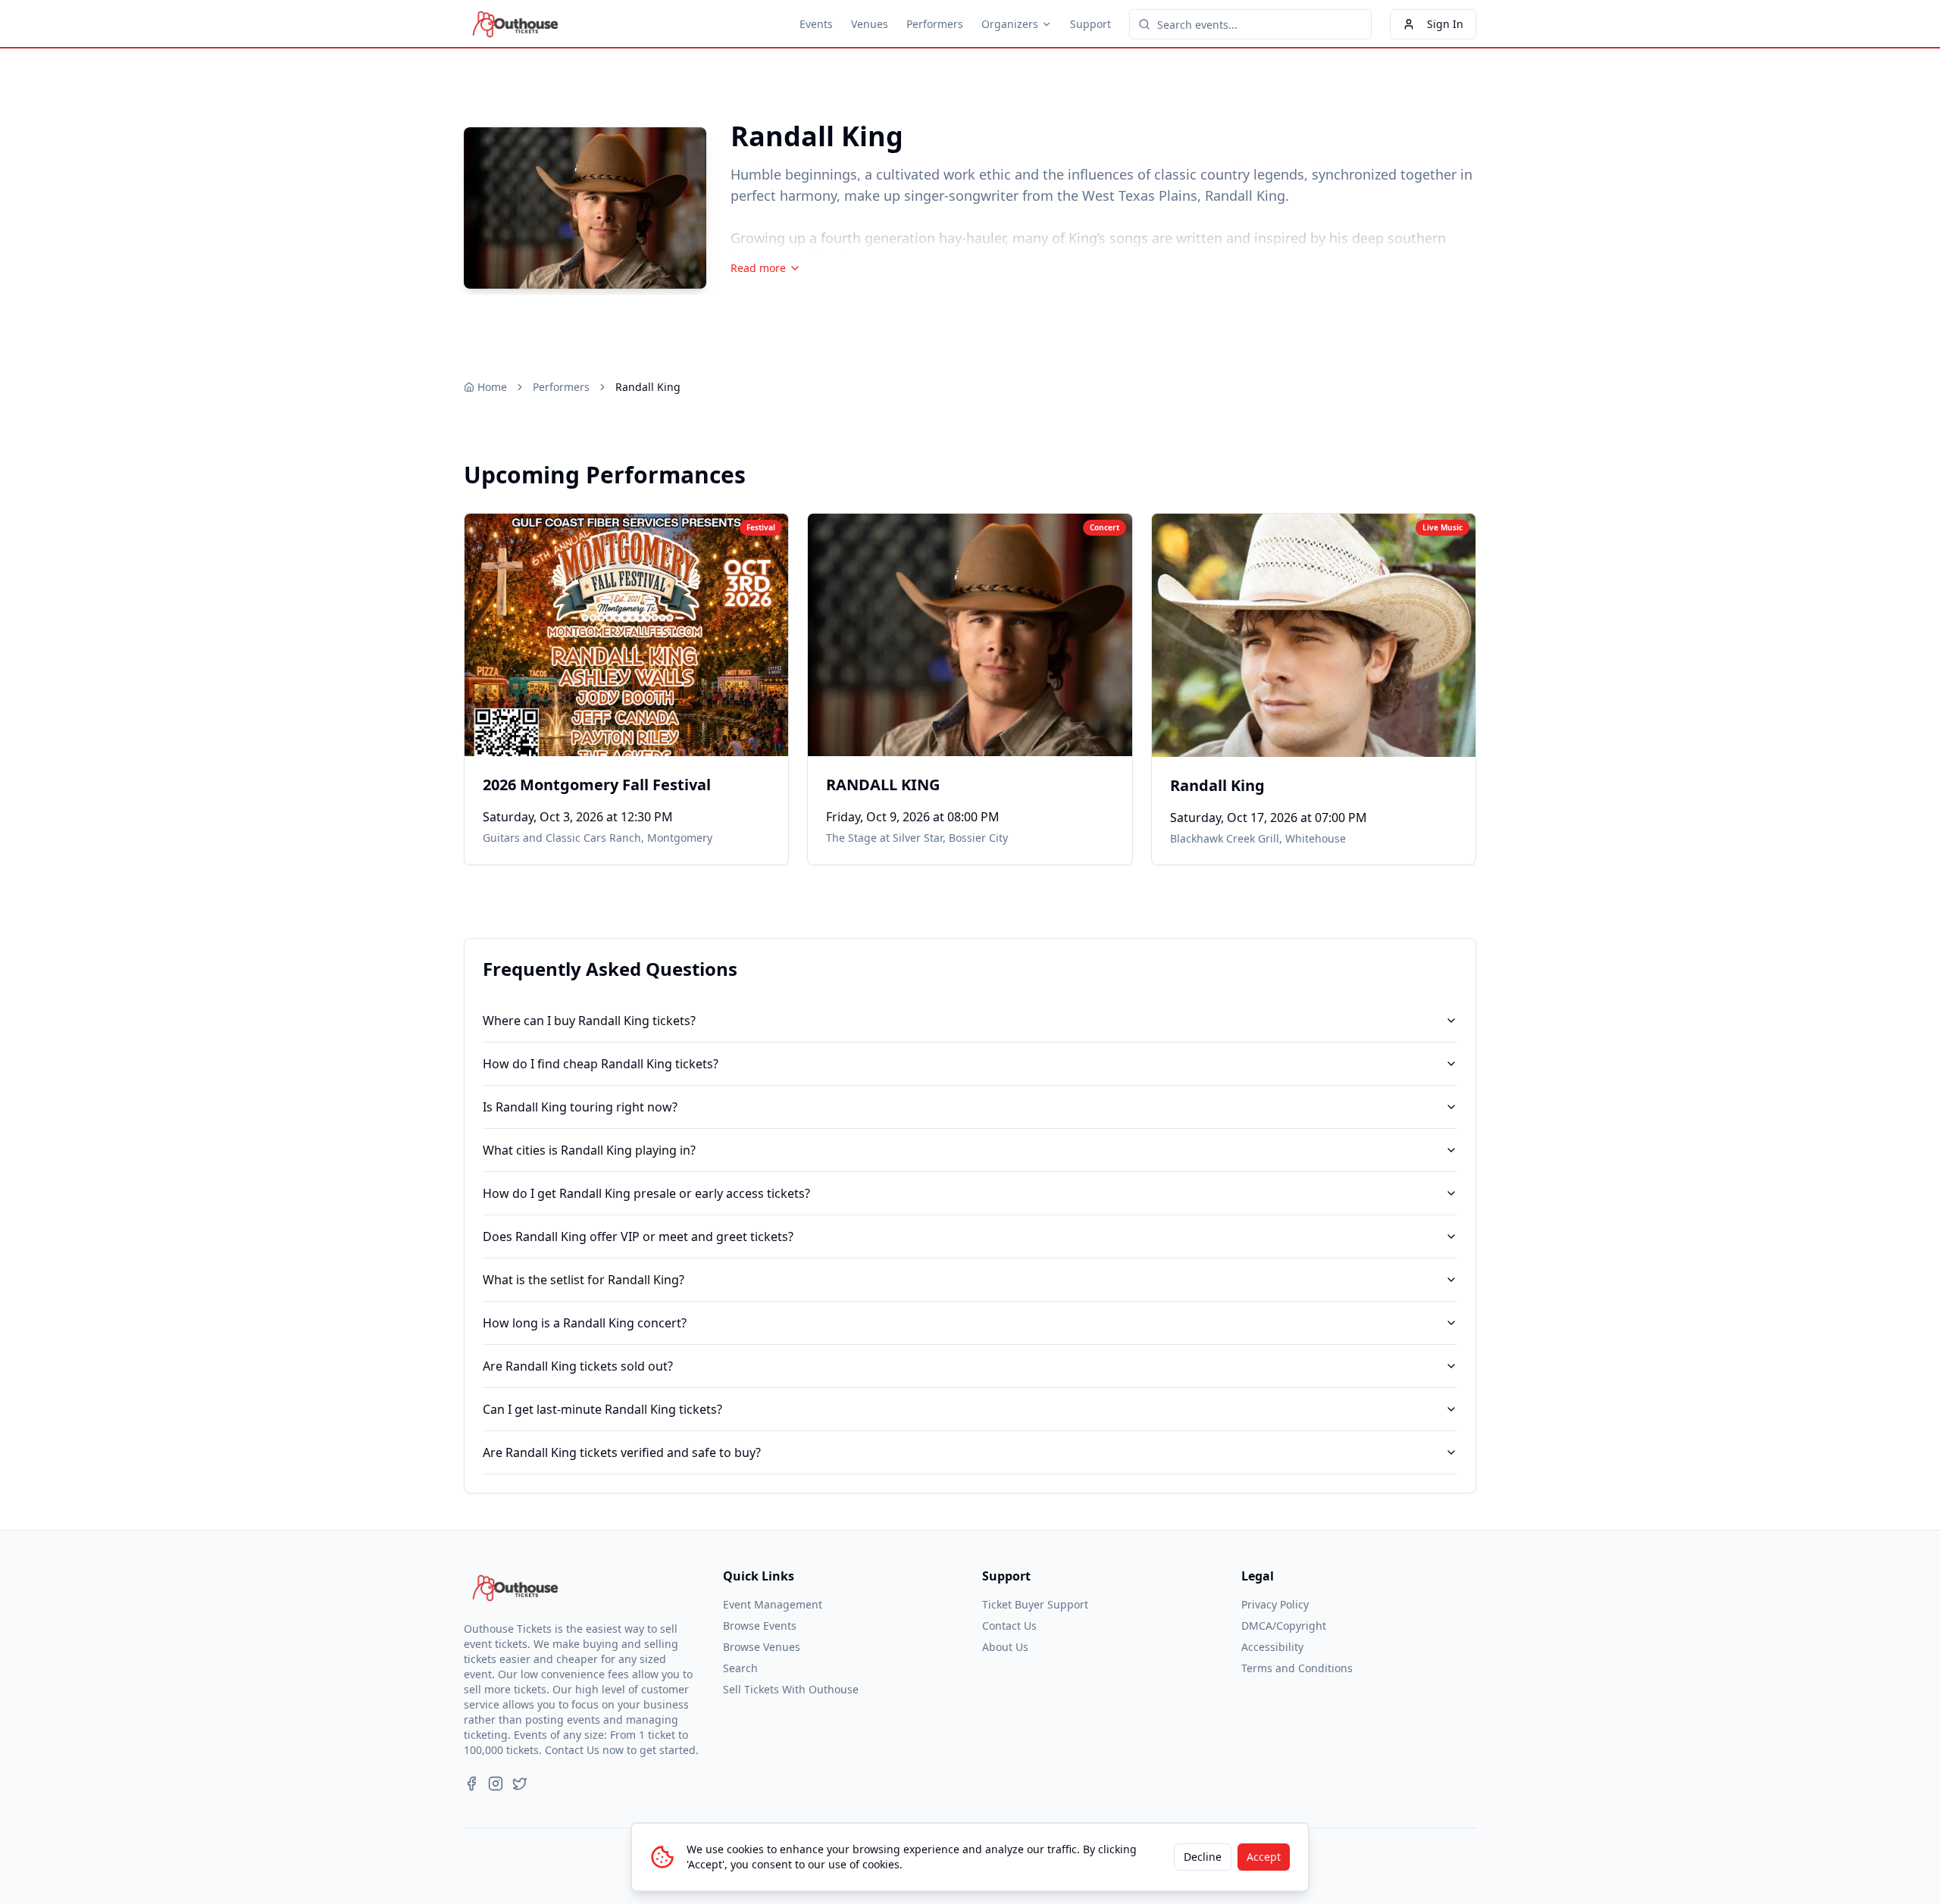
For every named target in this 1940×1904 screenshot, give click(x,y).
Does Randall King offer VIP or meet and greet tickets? (638, 1237)
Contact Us (1009, 1626)
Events (816, 24)
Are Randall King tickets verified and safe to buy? (622, 1452)
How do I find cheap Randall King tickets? (601, 1064)
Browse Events (760, 1626)
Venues (870, 24)
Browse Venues (762, 1647)
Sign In (1445, 24)
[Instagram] (496, 1784)
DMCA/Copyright (1284, 1626)
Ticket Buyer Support (1035, 1604)
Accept (1264, 1857)
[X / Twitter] (520, 1784)
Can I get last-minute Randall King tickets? (602, 1409)
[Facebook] (471, 1784)
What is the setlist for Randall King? (584, 1280)
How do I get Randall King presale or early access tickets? (646, 1193)
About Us (1005, 1647)
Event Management (773, 1604)
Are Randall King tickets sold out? (578, 1366)
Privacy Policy (1275, 1604)
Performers (935, 24)
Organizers (1010, 24)
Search (740, 1668)
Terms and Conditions (1297, 1668)
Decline (1203, 1857)
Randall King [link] (648, 387)
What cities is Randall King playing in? (589, 1150)
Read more (758, 268)
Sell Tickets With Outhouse (791, 1689)
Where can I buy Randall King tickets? (589, 1021)
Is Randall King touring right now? (580, 1107)
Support (1090, 24)
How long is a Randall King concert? (585, 1323)
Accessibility (1272, 1647)
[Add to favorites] (486, 535)
